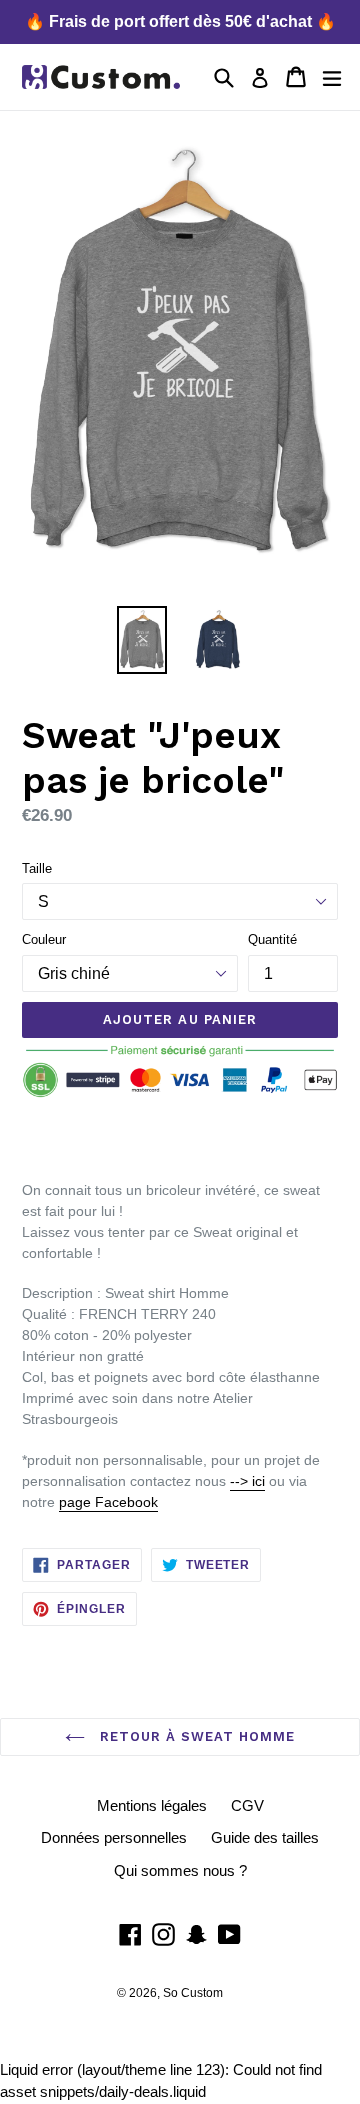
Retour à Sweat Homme (195, 1736)
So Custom (193, 1993)
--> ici (247, 1481)
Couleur (44, 939)
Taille (37, 868)
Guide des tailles (265, 1837)
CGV (247, 1805)
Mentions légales (152, 1805)
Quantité (272, 939)
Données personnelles (114, 1837)
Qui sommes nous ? (180, 1870)
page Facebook (108, 1502)
